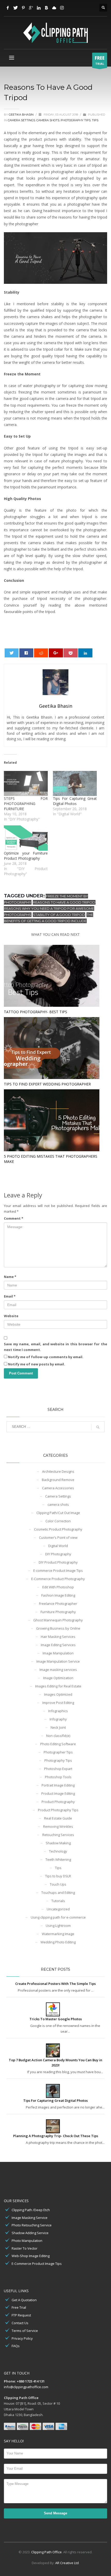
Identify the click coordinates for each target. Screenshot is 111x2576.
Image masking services (58, 1670)
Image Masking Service (30, 2218)
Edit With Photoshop (58, 1587)
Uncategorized (58, 1909)
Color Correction (58, 1521)
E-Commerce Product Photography (58, 1579)
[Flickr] (54, 8)
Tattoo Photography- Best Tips (35, 1012)
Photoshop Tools (58, 1777)
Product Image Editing (58, 1793)
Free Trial (19, 2307)
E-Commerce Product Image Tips (37, 2264)
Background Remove (58, 1480)
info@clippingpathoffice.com (26, 2387)
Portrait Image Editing (58, 1785)
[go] (98, 1427)
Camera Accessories (58, 1488)
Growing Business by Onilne (58, 1628)
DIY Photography (58, 1554)
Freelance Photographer (58, 1604)
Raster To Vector (25, 2248)
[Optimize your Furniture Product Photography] (26, 838)
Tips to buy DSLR (58, 1876)
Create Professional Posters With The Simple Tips (55, 1984)
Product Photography (58, 1802)
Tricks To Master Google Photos (56, 2019)
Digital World (58, 1546)
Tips (95, 120)
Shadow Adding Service (30, 2233)
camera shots (48, 120)
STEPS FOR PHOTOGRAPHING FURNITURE (26, 804)
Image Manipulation (58, 1653)
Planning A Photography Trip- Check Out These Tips (56, 2136)
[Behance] (46, 8)
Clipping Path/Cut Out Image (58, 1513)
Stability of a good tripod (59, 915)
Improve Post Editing (58, 1703)
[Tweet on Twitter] (12, 653)
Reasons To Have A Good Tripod (64, 902)
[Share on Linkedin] (85, 653)
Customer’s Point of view (58, 1537)
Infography (58, 1719)
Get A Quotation (24, 2300)
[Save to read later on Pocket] (71, 653)
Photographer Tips (58, 1752)
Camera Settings (21, 120)
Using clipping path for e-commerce (58, 1917)
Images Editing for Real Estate (58, 1686)
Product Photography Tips (58, 1810)
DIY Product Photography (58, 1562)
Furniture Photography (58, 1612)
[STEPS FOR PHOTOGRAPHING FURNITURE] (26, 783)
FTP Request (21, 2315)
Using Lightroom (58, 1926)
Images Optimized (58, 1694)
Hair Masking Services (58, 1637)
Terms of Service (25, 2331)
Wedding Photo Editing (58, 1942)
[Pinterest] (23, 8)
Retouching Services (58, 1835)
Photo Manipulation (27, 2241)
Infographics (58, 1711)
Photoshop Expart (58, 1769)
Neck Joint (58, 1727)
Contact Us (20, 2323)
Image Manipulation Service (58, 1661)
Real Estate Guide (58, 1818)
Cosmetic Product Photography (58, 1529)
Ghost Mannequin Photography (58, 1620)
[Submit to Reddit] (41, 653)
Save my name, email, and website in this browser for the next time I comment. (55, 1347)
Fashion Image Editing (58, 1595)
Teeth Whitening (58, 1859)
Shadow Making (58, 1843)
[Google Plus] (31, 8)
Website (11, 1316)
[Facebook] (8, 8)
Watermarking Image (58, 1934)
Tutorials (58, 1901)
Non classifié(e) (58, 1736)
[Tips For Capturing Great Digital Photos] (75, 783)
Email (10, 1296)
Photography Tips (76, 120)
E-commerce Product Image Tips (58, 1571)
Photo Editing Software (58, 1744)
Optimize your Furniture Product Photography (26, 856)
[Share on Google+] (56, 653)
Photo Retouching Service (32, 2225)
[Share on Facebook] (26, 653)
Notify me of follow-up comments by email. (46, 1357)
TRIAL (100, 60)
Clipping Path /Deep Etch (31, 2210)
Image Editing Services (58, 1645)
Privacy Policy (22, 2338)
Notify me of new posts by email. (37, 1364)
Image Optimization (58, 1678)
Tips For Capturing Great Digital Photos (75, 801)
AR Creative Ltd (67, 2563)
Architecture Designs (58, 1471)
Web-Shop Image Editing (31, 2256)
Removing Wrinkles (58, 1826)
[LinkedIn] (39, 8)
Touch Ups (58, 1884)
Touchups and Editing (58, 1893)
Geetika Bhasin (22, 115)
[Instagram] (62, 8)
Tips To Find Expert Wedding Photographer (47, 1084)
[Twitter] (15, 8)
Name (10, 1277)
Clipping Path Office (46, 2552)
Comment (14, 1218)
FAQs (16, 2346)
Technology (58, 1851)
